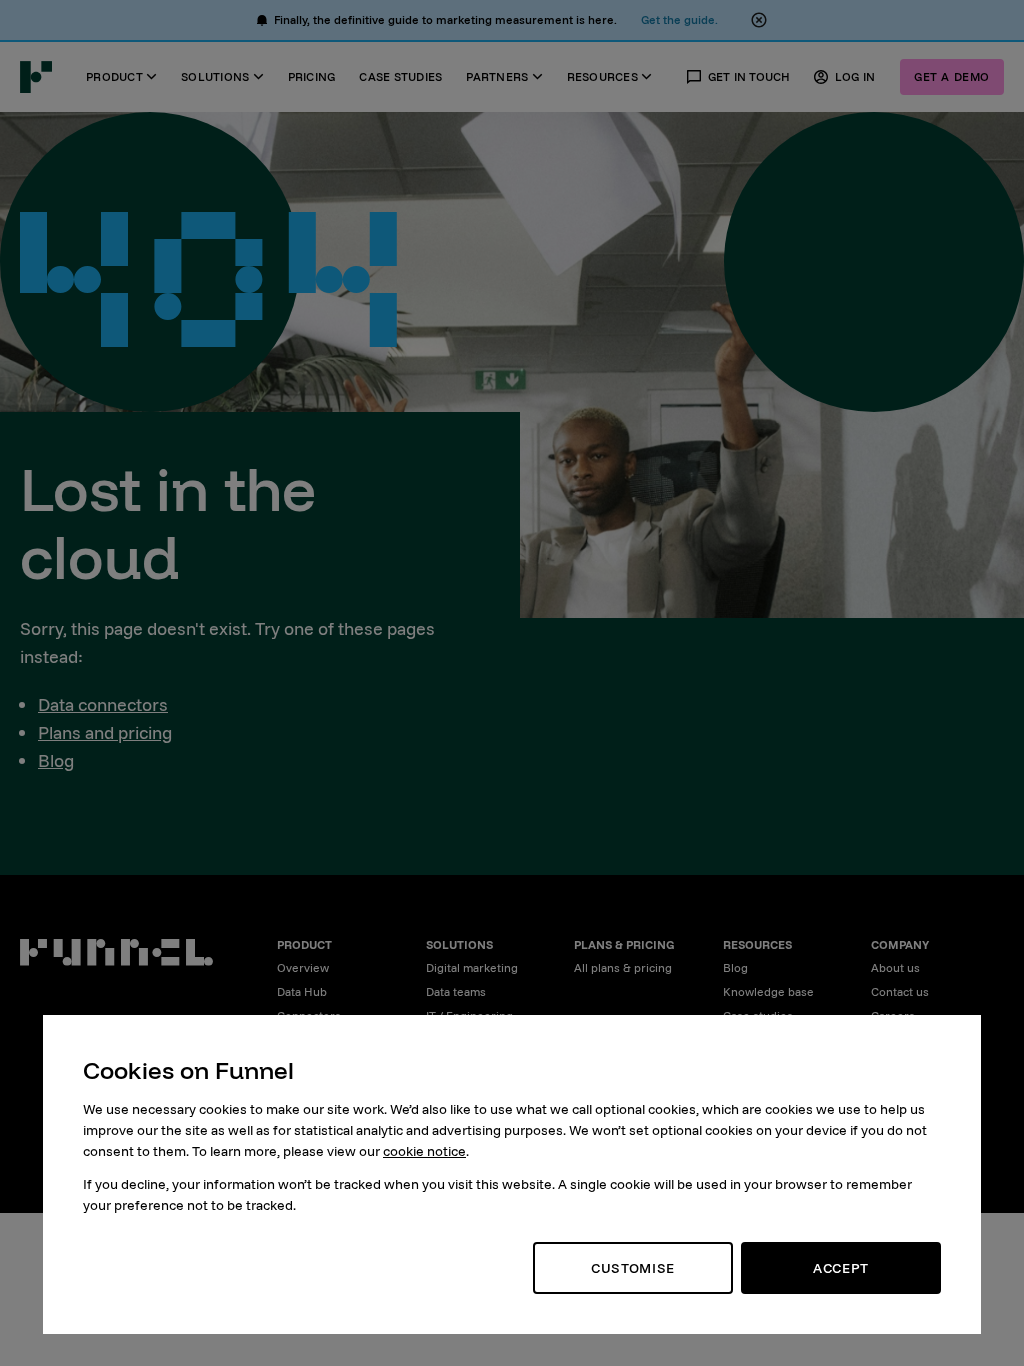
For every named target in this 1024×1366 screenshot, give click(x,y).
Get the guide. (679, 19)
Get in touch (749, 76)
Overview (303, 967)
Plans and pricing (105, 732)
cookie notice (424, 1151)
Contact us (900, 991)
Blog (56, 760)
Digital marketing (472, 967)
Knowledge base (768, 991)
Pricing (312, 76)
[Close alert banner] (759, 20)
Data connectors (103, 704)
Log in (855, 76)
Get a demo (952, 76)
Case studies (400, 76)
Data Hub (302, 991)
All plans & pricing (623, 967)
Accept (841, 1268)
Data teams (456, 991)
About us (895, 967)
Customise (633, 1268)
